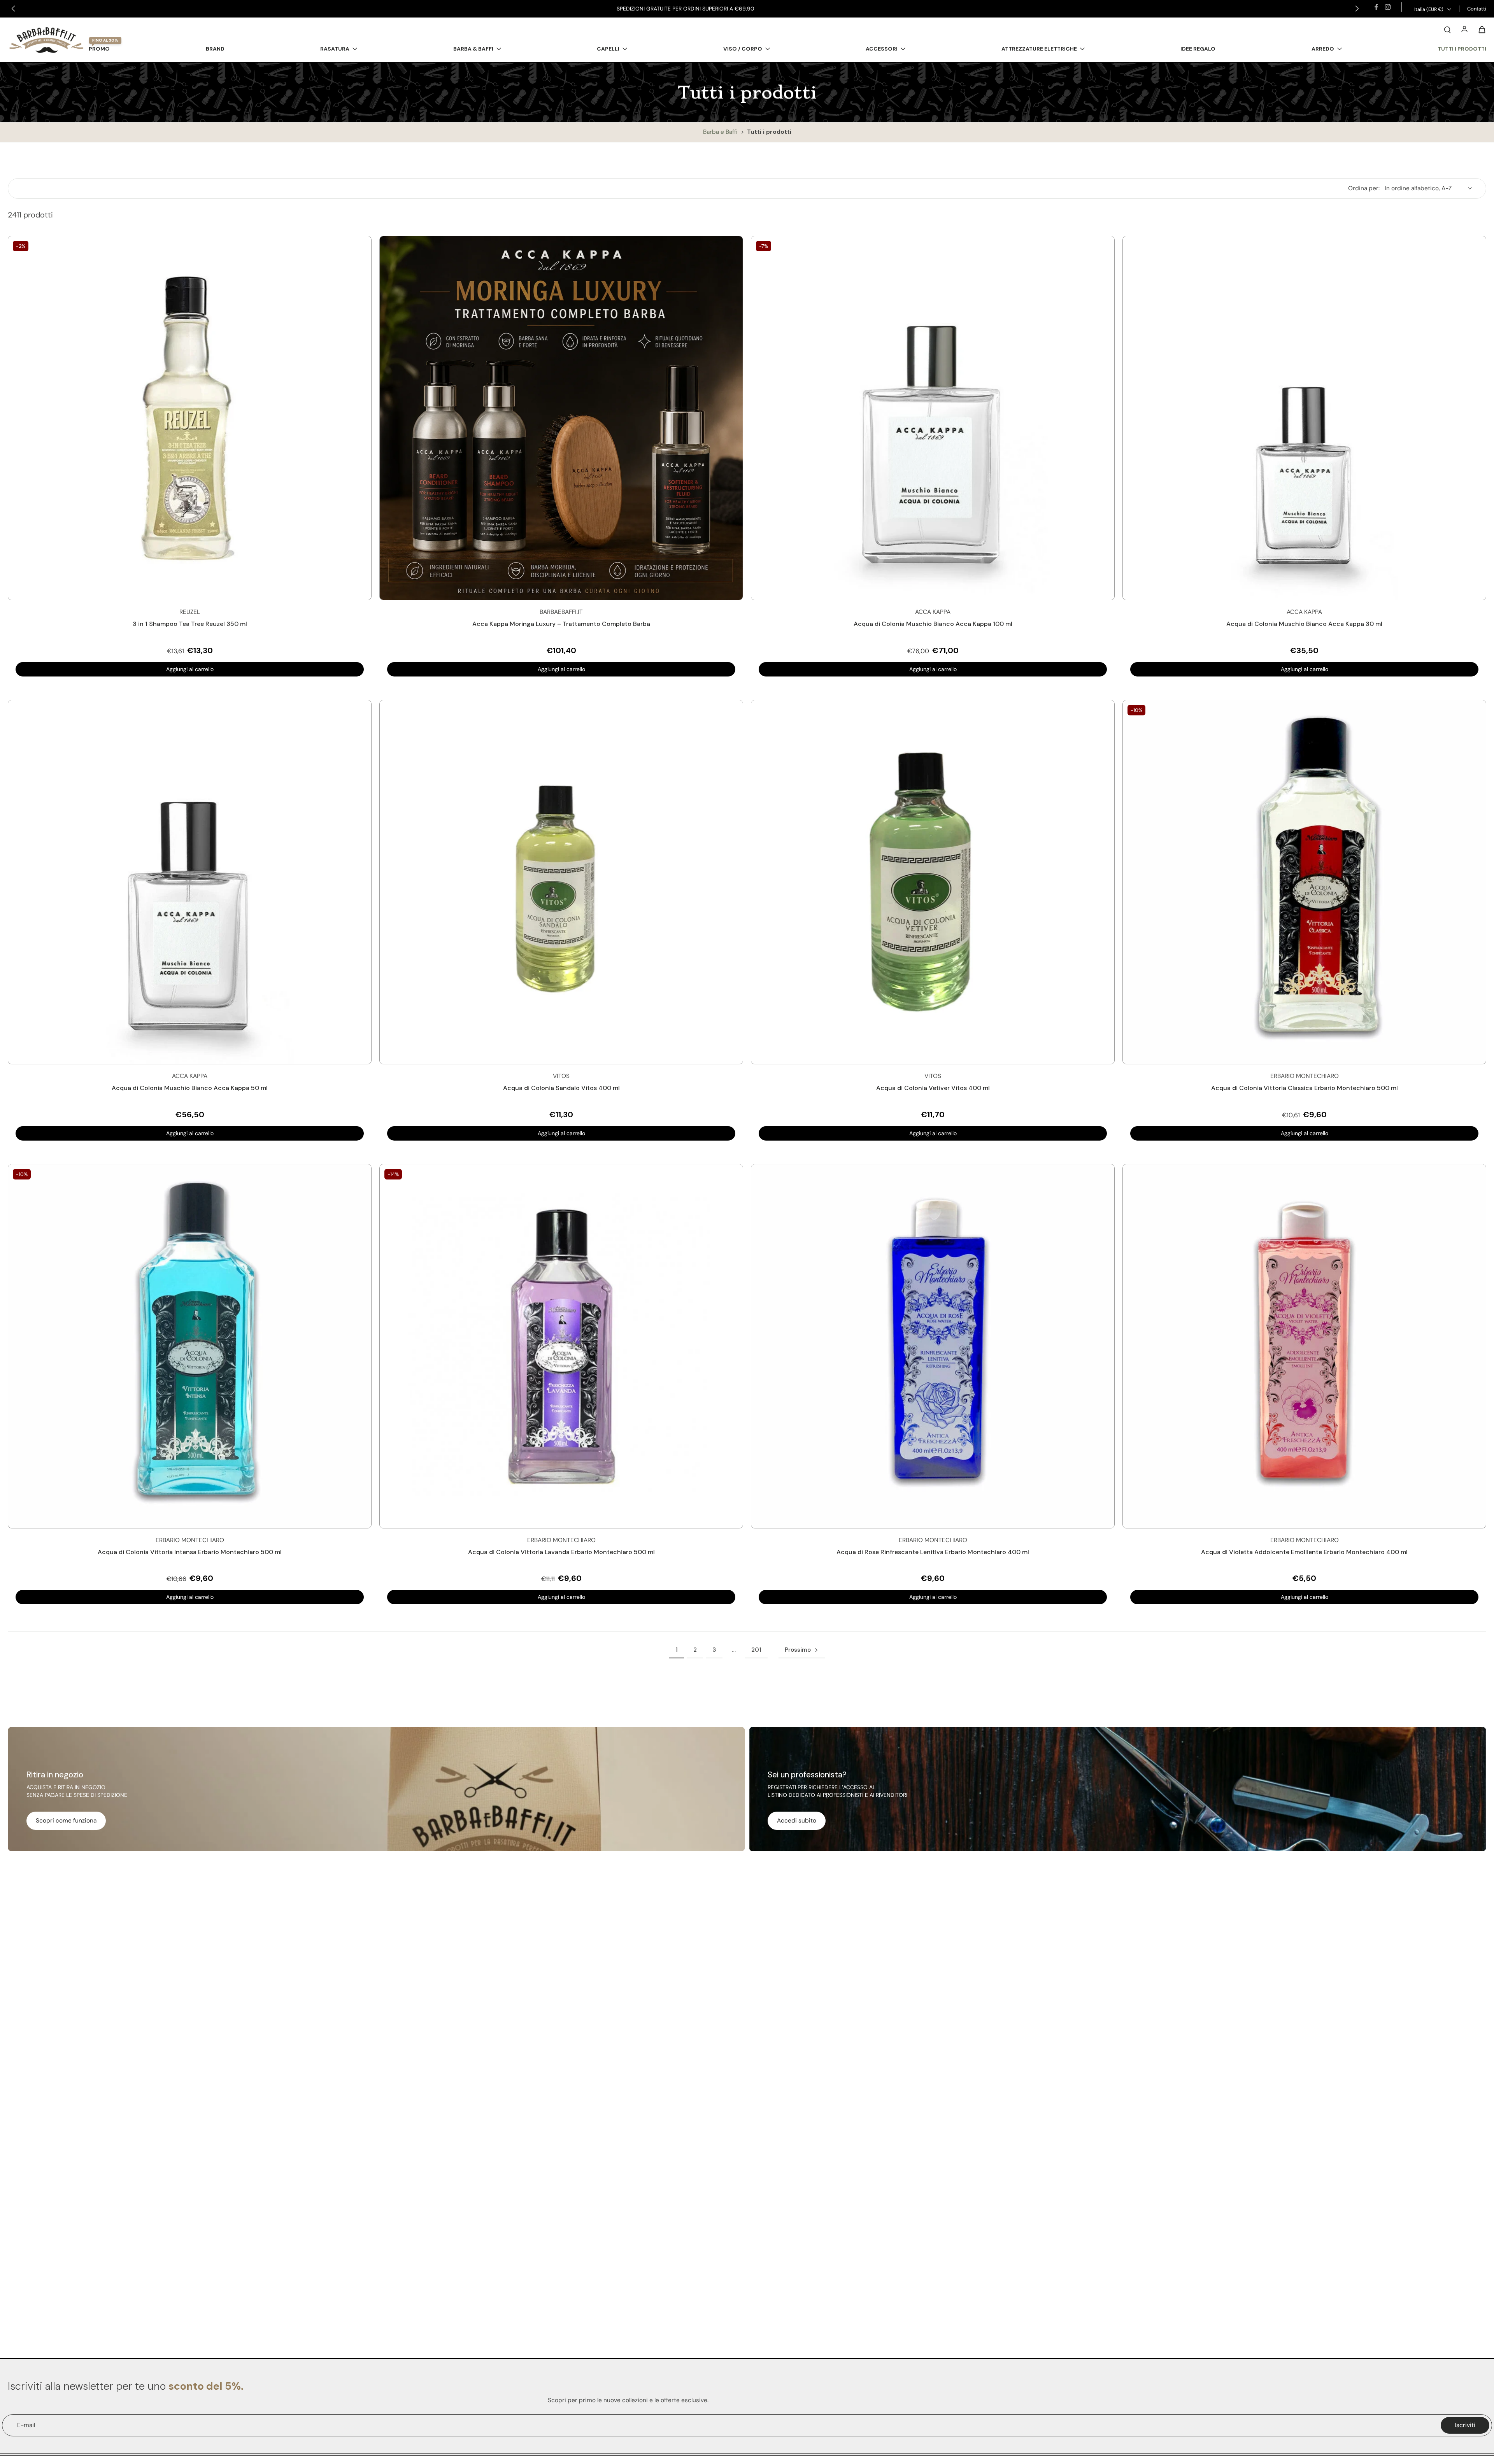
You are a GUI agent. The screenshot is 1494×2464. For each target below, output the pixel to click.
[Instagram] (1388, 7)
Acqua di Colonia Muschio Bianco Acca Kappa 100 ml (933, 624)
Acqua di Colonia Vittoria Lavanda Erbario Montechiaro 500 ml (561, 1552)
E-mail (26, 2425)
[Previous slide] (13, 9)
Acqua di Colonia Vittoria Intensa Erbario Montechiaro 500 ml (190, 1552)
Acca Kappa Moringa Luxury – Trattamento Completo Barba (561, 624)
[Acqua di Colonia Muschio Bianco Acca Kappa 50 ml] (190, 882)
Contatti (1477, 9)
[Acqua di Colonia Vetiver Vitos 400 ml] (933, 882)
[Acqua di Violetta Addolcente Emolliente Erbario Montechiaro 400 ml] (1304, 1346)
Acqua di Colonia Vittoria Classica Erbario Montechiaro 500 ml (1305, 1088)
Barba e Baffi (721, 132)
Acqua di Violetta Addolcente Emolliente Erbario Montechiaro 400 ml (1304, 1552)
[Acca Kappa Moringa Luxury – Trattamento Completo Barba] (561, 418)
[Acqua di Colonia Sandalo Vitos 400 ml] (561, 882)
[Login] (1464, 29)
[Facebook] (1376, 7)
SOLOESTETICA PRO (734, 9)
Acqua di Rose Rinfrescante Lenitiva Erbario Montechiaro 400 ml (933, 1552)
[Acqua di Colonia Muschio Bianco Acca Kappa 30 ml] (1304, 418)
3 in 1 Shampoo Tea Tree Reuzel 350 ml (190, 624)
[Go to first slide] (1357, 9)
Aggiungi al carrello (190, 669)
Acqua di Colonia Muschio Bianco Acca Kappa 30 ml (1304, 624)
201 (756, 1650)
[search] (1447, 29)
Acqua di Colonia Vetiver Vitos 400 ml (933, 1088)
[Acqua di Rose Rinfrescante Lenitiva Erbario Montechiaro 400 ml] (933, 1346)
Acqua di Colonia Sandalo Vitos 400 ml (561, 1088)
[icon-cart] (1482, 29)
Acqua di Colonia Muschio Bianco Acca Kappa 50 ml (190, 1088)
